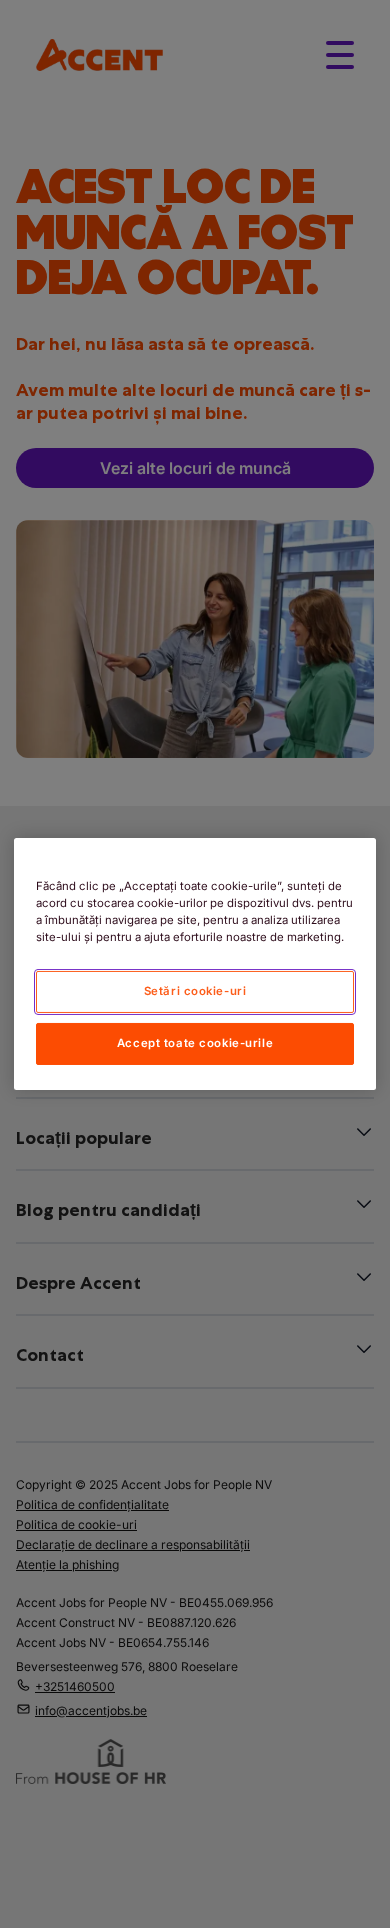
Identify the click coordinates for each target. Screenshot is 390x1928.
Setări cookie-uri (195, 991)
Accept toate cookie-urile (195, 1043)
